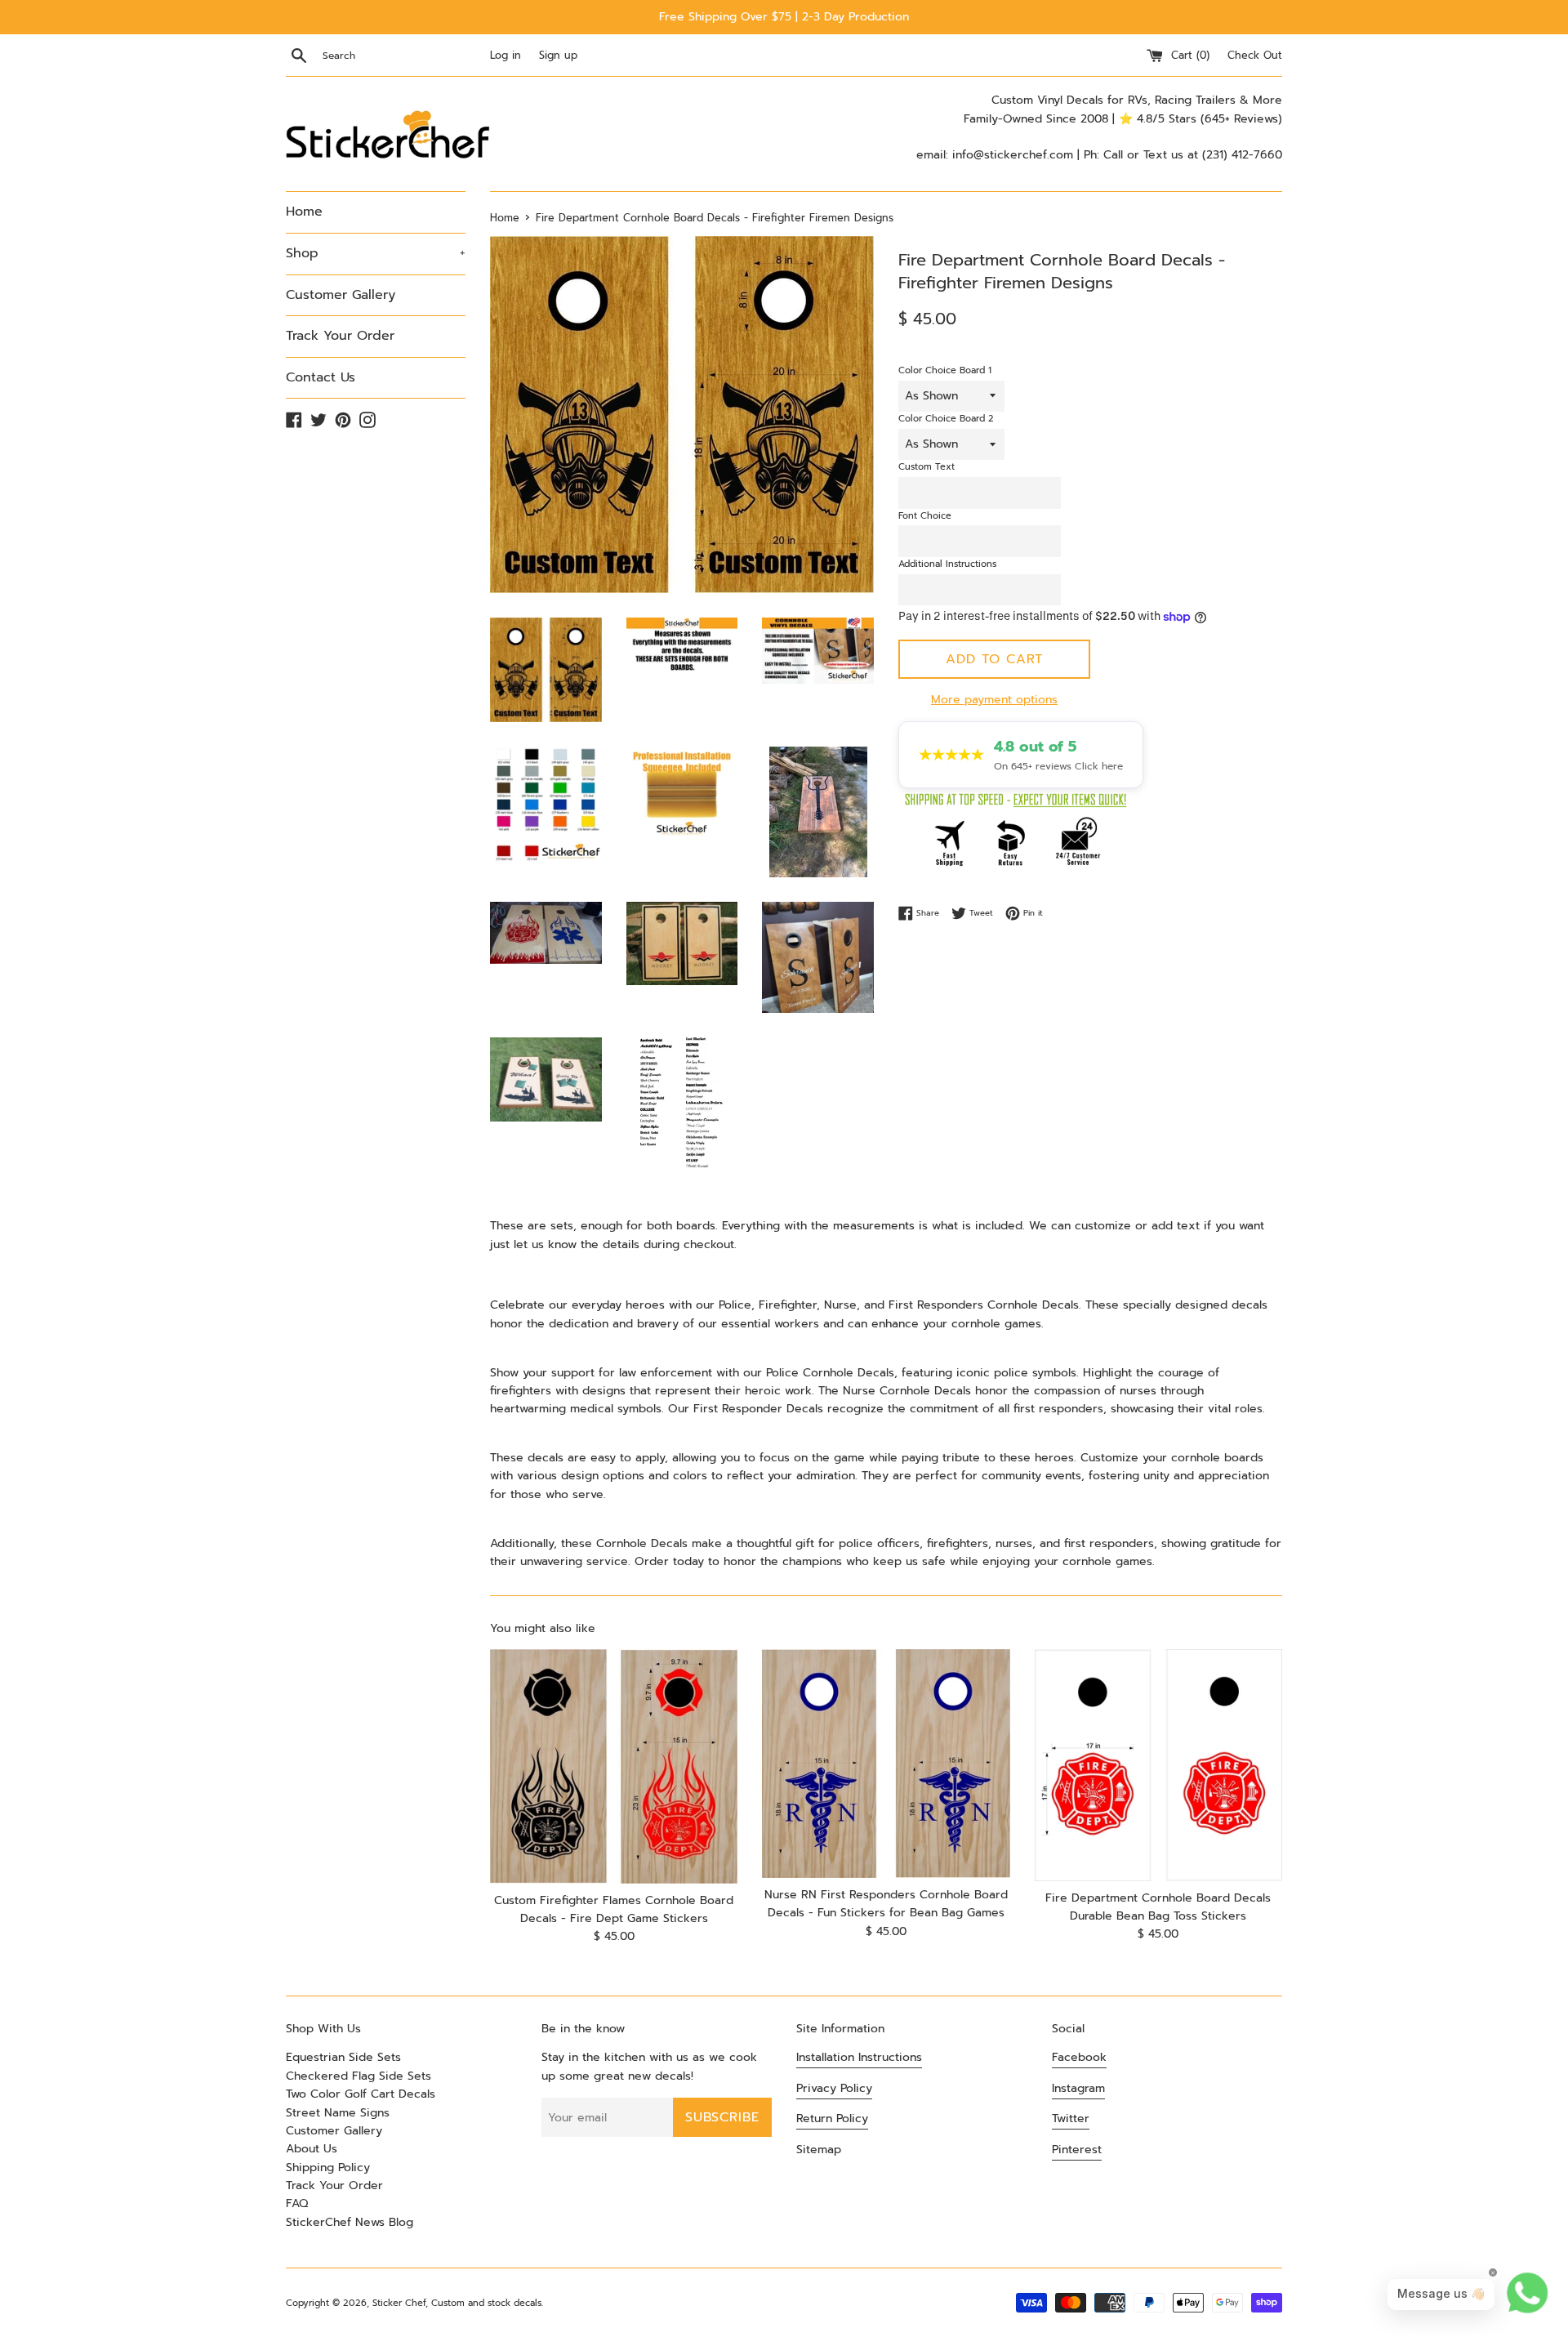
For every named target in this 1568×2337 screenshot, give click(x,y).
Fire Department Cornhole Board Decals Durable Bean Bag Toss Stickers (1158, 1907)
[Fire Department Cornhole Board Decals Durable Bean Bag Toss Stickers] (1158, 1765)
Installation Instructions (859, 2057)
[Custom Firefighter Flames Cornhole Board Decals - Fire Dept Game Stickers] (614, 1766)
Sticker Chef (399, 2303)
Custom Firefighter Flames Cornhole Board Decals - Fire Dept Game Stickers (614, 1909)
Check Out (1255, 55)
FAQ (297, 2203)
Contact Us (321, 377)
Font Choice (925, 516)
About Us (312, 2149)
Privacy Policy (834, 2088)
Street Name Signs (338, 2113)
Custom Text (927, 467)
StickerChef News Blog (350, 2222)
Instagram (1078, 2088)
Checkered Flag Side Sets (359, 2076)
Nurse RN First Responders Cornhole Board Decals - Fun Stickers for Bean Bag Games (886, 1904)
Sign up (558, 55)
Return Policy (832, 2118)
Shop (376, 253)
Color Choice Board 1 (945, 370)
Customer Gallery (341, 295)
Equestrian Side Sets (343, 2057)
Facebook (1079, 2057)
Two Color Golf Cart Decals (361, 2094)
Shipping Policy (328, 2168)
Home (304, 212)
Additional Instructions (947, 564)
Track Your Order (340, 336)
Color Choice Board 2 (946, 419)
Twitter (1071, 2118)
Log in (506, 55)
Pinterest (1077, 2150)
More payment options (994, 700)
